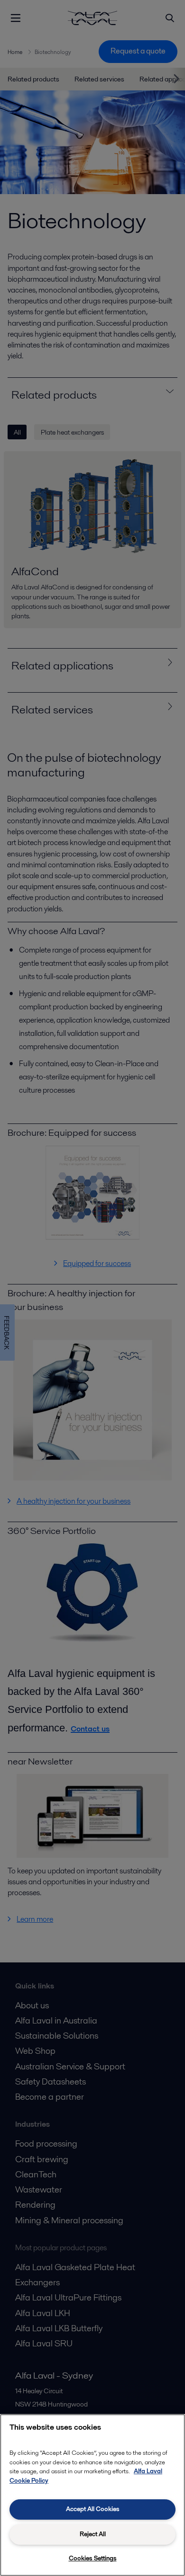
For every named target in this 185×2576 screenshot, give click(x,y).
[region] (92, 2495)
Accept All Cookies (93, 2509)
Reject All (93, 2534)
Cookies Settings (93, 2558)
